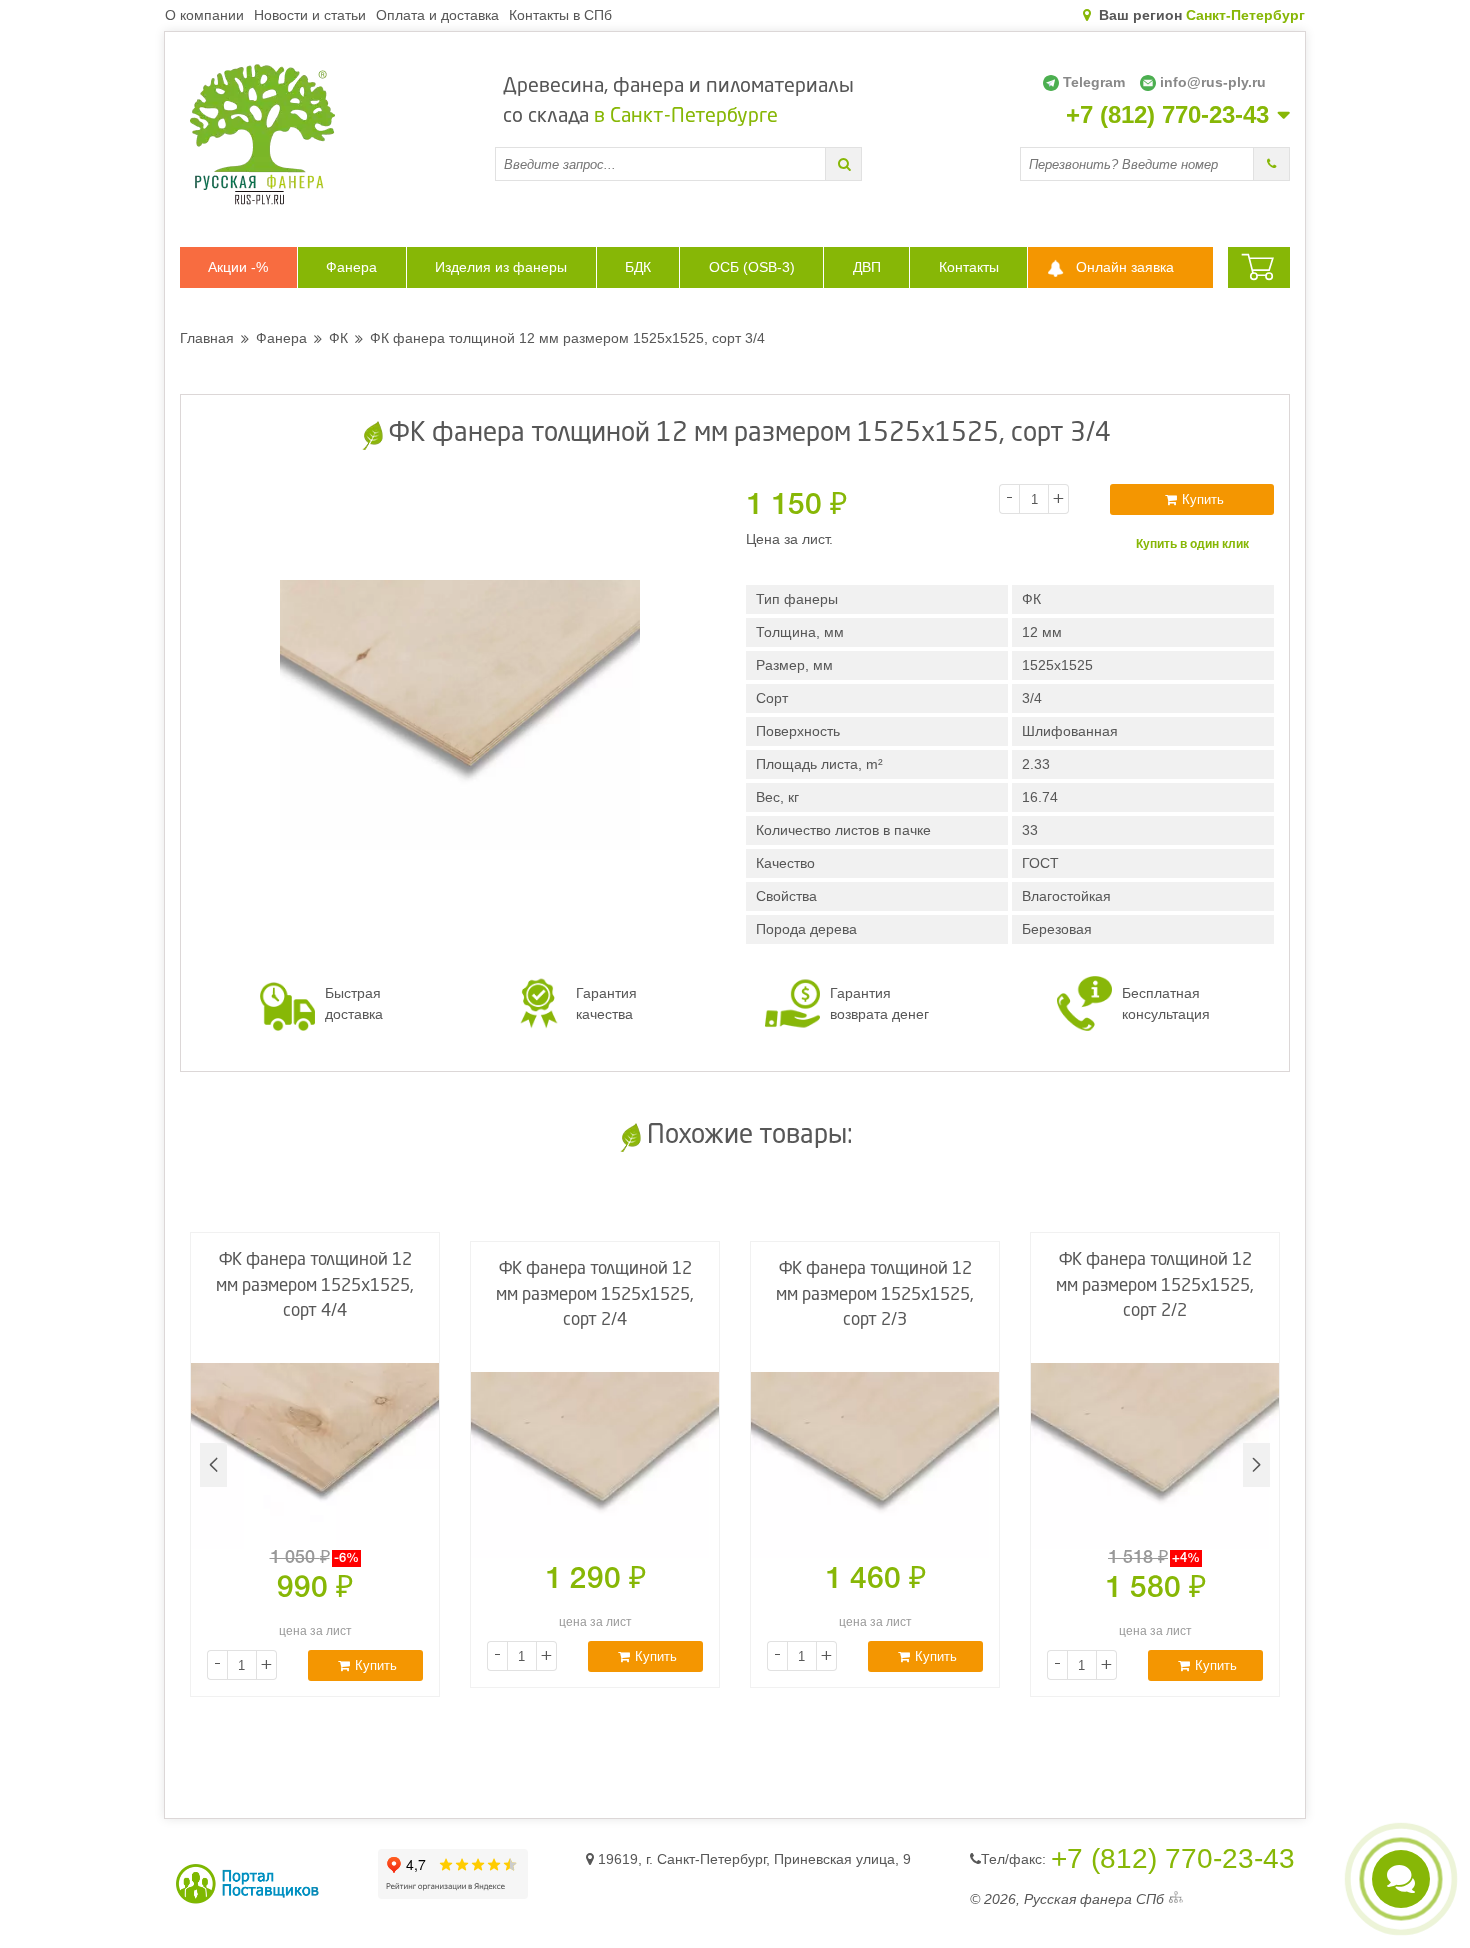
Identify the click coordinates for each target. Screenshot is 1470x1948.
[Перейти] (844, 164)
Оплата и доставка (437, 15)
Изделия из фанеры (501, 267)
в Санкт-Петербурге (686, 117)
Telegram (1094, 82)
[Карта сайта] (1176, 1899)
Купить (1203, 499)
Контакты (969, 267)
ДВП (867, 267)
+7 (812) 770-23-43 (1167, 115)
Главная (207, 338)
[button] (1256, 1465)
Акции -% (238, 267)
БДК (638, 267)
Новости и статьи (310, 15)
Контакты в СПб (560, 15)
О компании (204, 15)
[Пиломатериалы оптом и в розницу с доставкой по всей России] (337, 134)
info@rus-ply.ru (1213, 82)
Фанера (351, 267)
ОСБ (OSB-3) (752, 267)
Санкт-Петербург (1245, 15)
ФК (338, 338)
